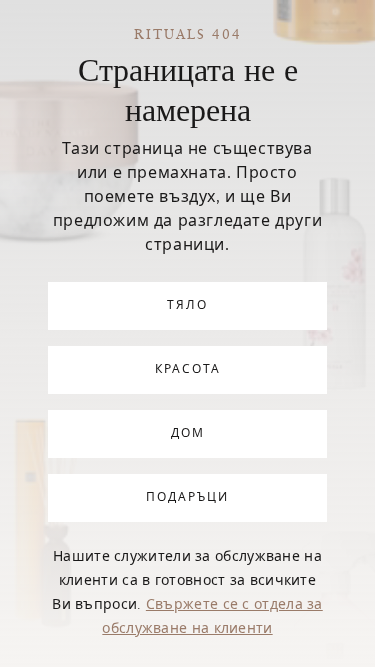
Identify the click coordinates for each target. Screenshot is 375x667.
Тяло (187, 306)
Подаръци (187, 498)
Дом (188, 434)
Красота (188, 370)
